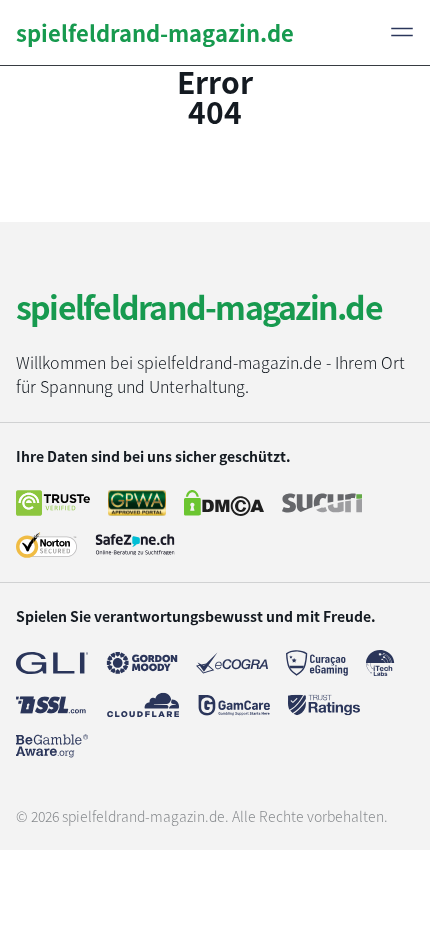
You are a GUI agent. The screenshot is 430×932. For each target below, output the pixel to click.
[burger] (402, 32)
